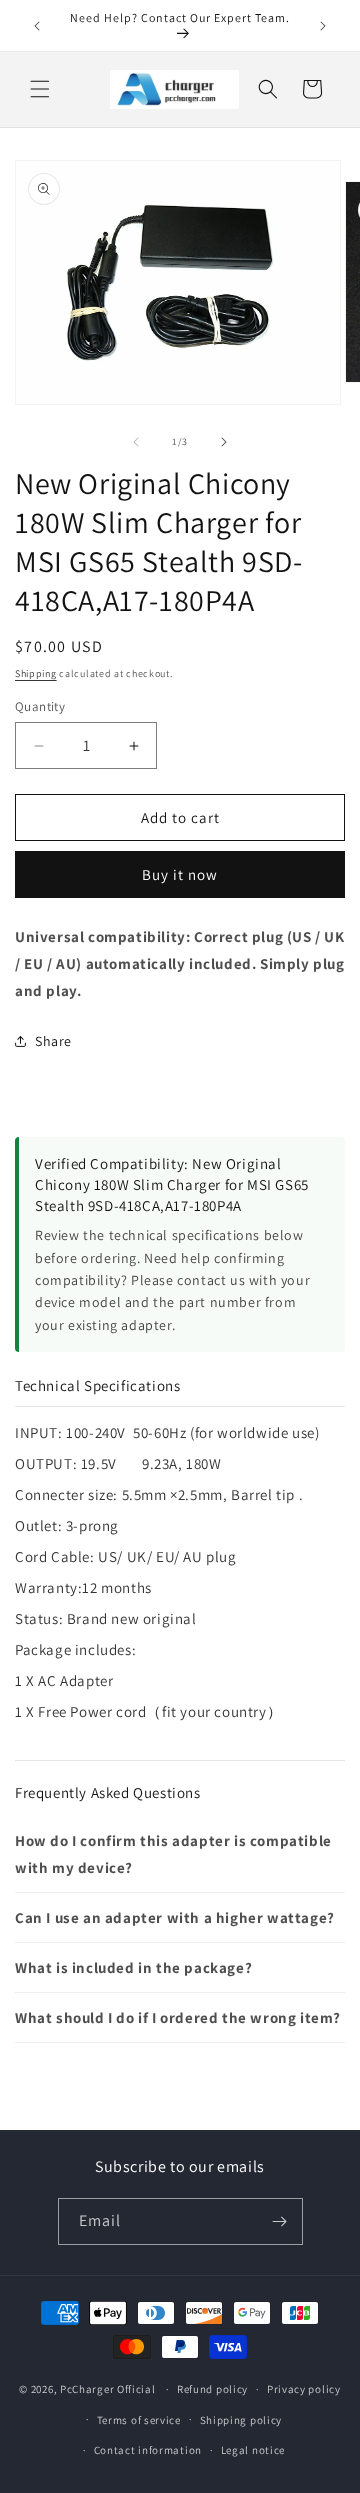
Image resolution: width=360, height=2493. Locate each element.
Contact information (148, 2450)
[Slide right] (224, 442)
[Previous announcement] (37, 26)
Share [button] (53, 1041)
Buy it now (180, 874)
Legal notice (253, 2450)
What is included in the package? (133, 1967)
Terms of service (139, 2420)
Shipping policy (241, 2420)
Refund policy (212, 2389)
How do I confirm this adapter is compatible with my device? (173, 1854)
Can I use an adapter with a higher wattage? (175, 1917)
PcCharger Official (108, 2389)
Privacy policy (304, 2389)
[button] (40, 89)
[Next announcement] (323, 26)
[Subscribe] (280, 2221)
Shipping (36, 673)
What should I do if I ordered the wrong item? (178, 2017)
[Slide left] (136, 442)
